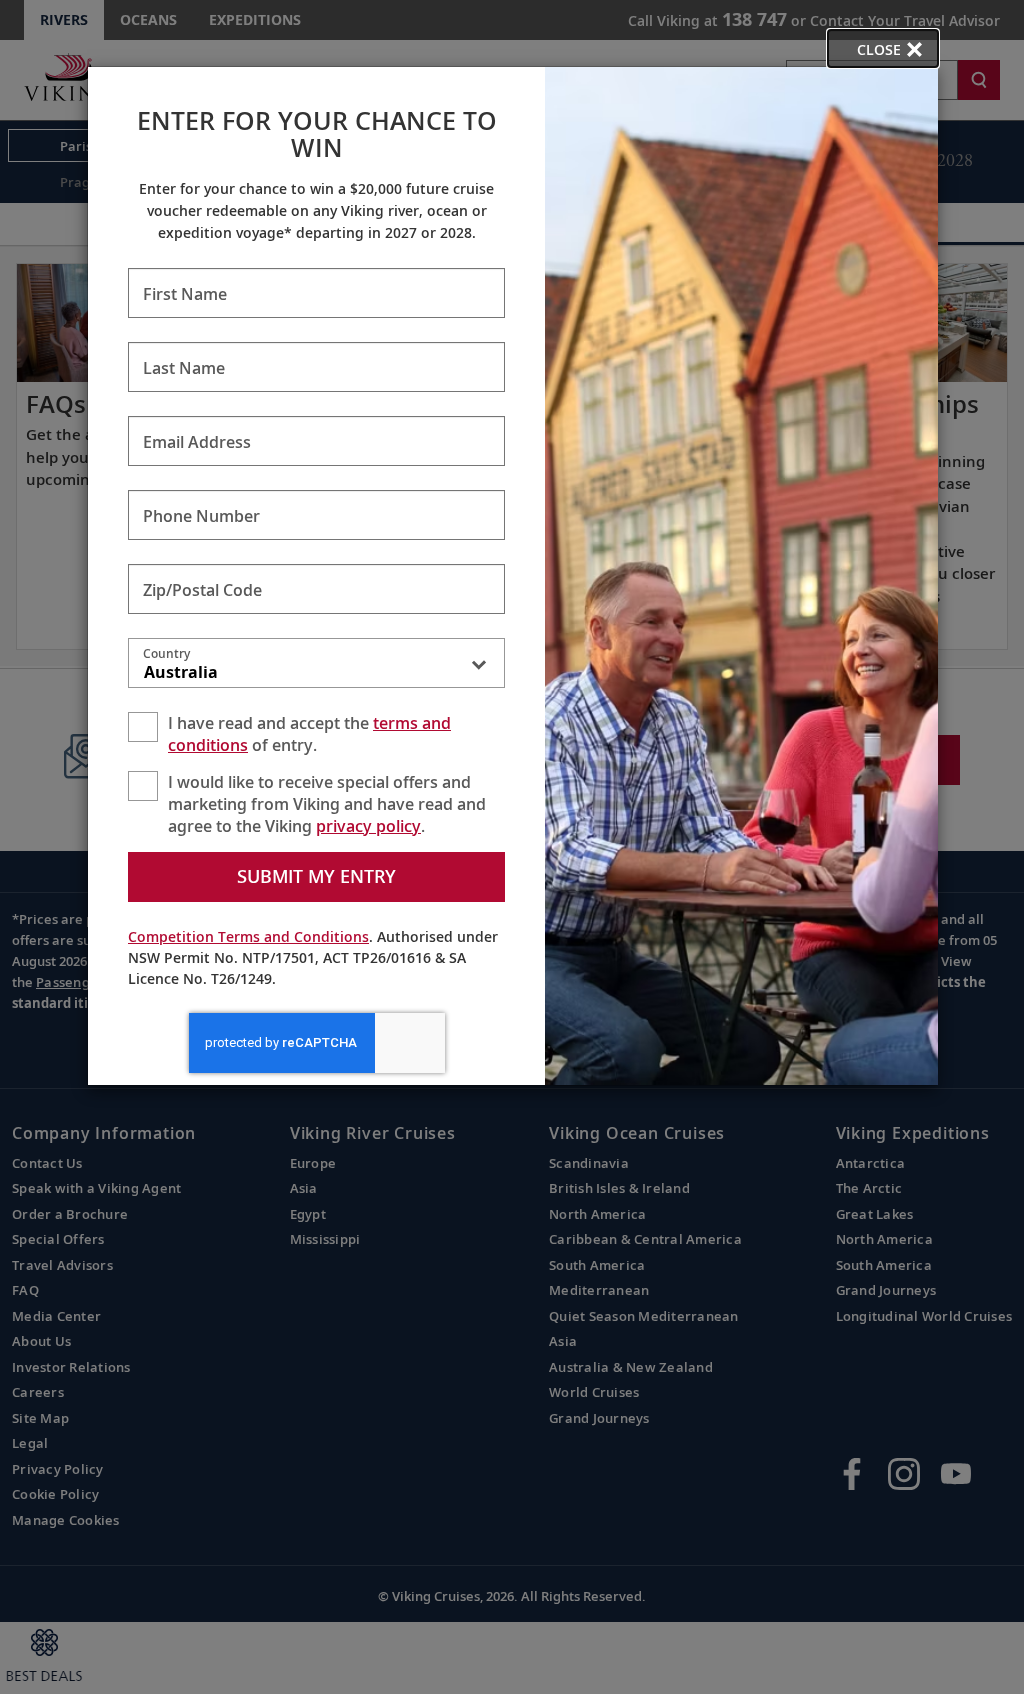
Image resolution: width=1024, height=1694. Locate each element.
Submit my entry (316, 876)
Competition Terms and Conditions (248, 936)
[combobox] (316, 667)
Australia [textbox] (181, 672)
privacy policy (368, 826)
